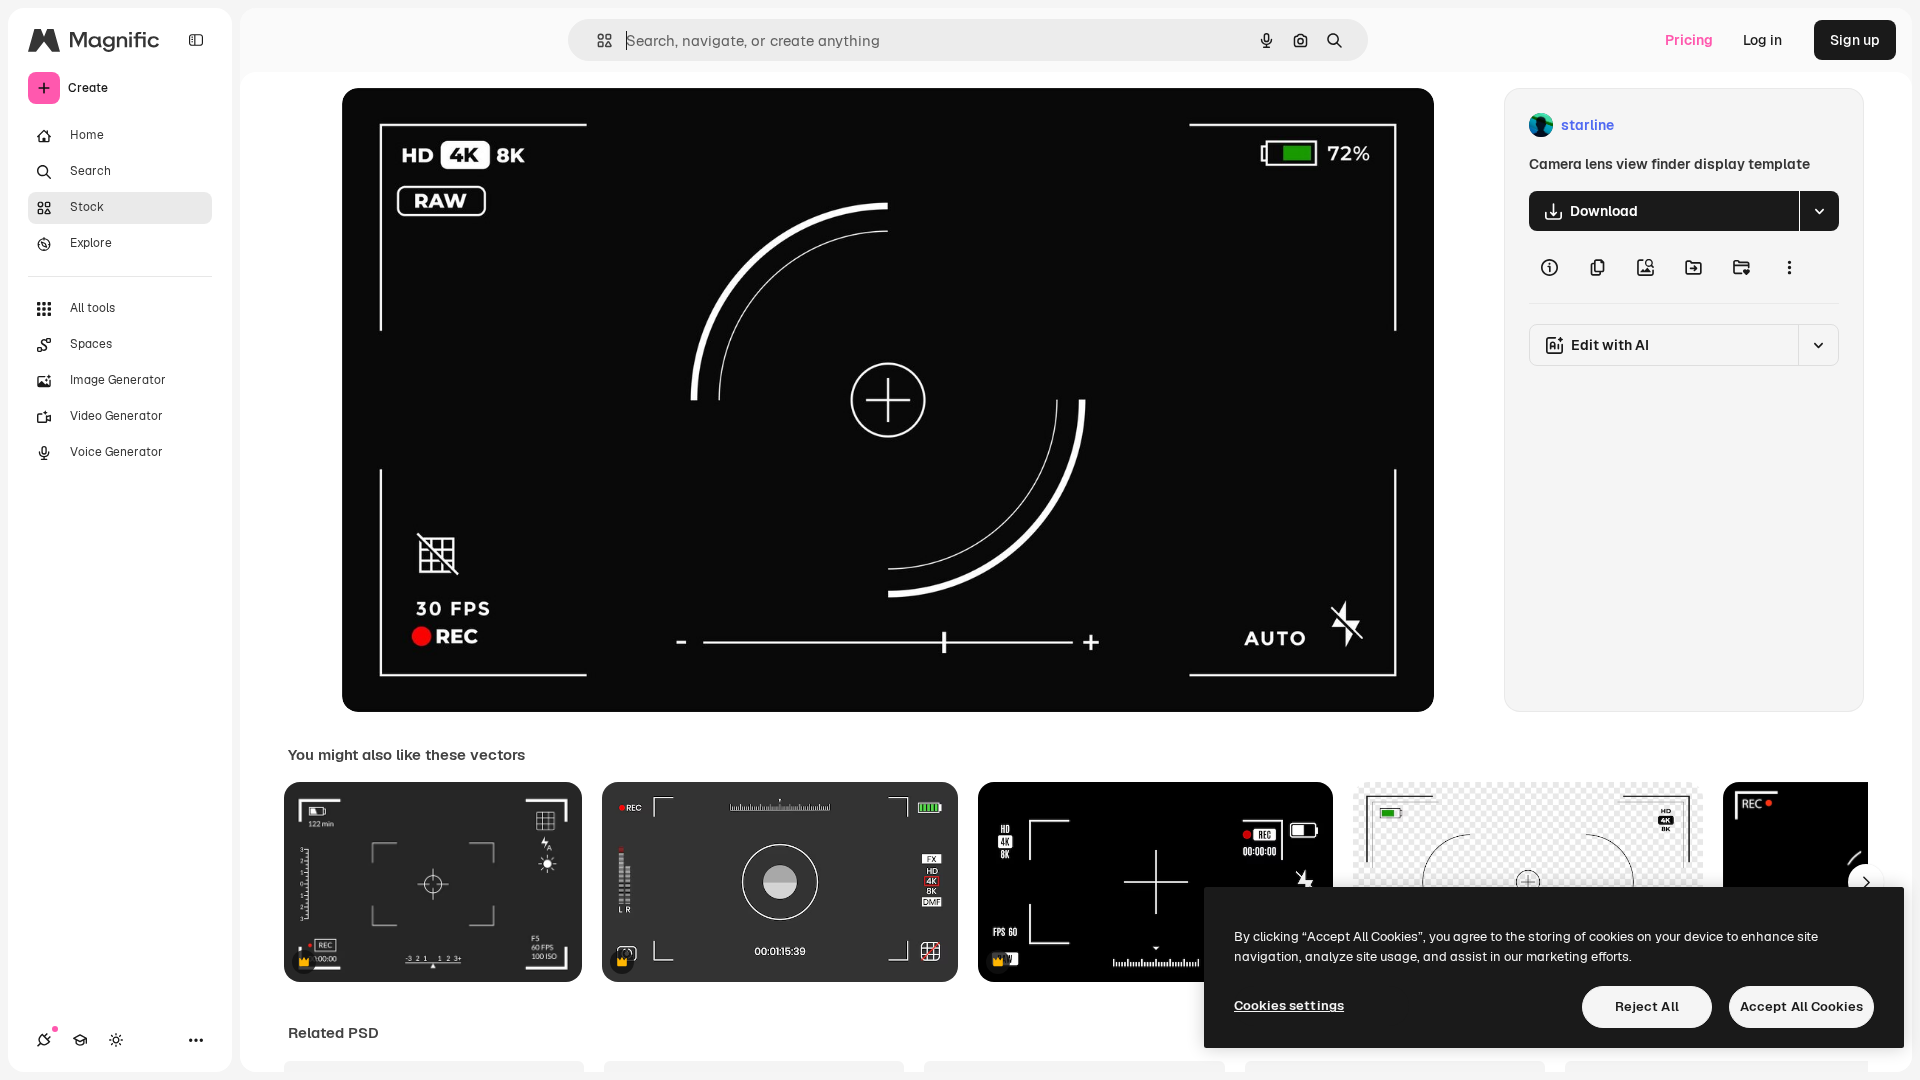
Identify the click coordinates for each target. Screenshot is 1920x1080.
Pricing (1689, 40)
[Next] (1866, 882)
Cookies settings (1289, 1005)
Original (470, 125)
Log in (1762, 40)
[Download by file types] (1819, 211)
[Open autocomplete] (596, 40)
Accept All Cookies (1801, 1006)
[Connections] (44, 1040)
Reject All (1647, 1006)
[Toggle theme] (116, 1040)
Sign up (1855, 40)
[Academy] (80, 1040)
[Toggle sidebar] (196, 40)
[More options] (1789, 267)
